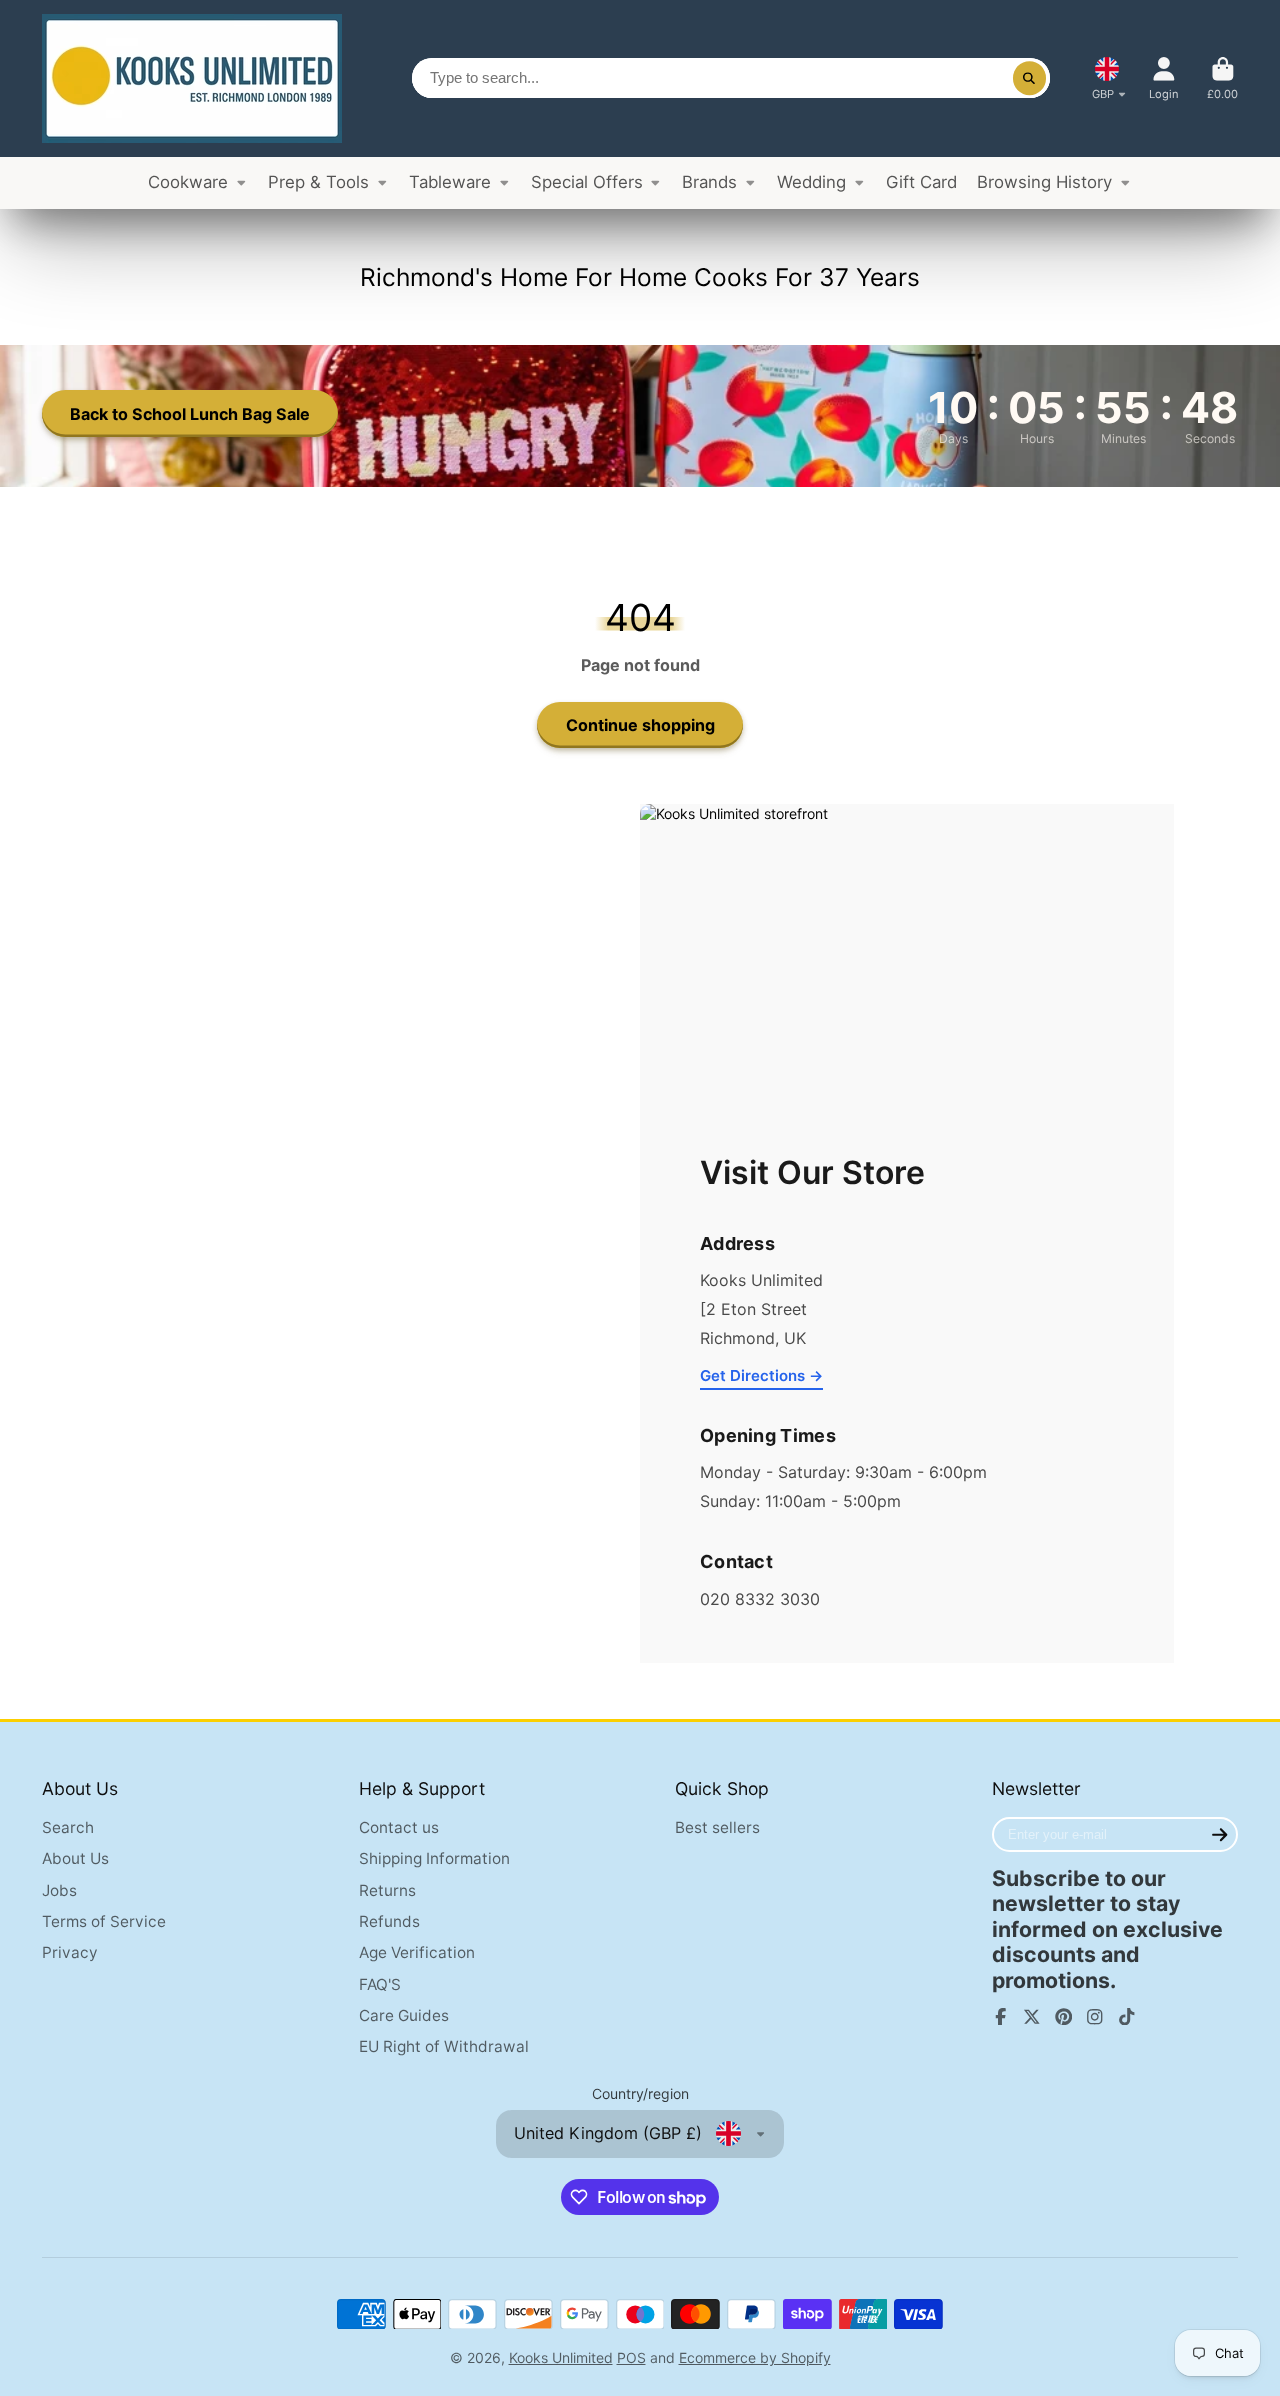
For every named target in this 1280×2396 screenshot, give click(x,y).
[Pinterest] (1064, 2017)
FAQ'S (380, 1984)
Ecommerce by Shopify (755, 2357)
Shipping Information (434, 1858)
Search (68, 1827)
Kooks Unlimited (561, 2357)
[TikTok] (1127, 2017)
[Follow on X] (1032, 2017)
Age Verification (417, 1952)
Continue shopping (640, 725)
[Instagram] (1095, 2017)
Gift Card (921, 182)
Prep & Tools (318, 182)
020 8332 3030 (760, 1599)
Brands (709, 182)
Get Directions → (761, 1375)
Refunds (389, 1921)
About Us (75, 1858)
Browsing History (1044, 182)
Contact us (399, 1827)
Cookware (188, 182)
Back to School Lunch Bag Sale (190, 414)
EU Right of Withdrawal (444, 2046)
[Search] (1030, 78)
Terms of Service (104, 1921)
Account (1164, 78)
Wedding (811, 182)
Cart (1222, 78)
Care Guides (404, 2015)
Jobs (59, 1890)
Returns (387, 1890)
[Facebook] (1001, 2017)
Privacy (70, 1952)
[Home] (192, 78)
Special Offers (587, 182)
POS (631, 2357)
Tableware (450, 182)
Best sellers (717, 1827)
